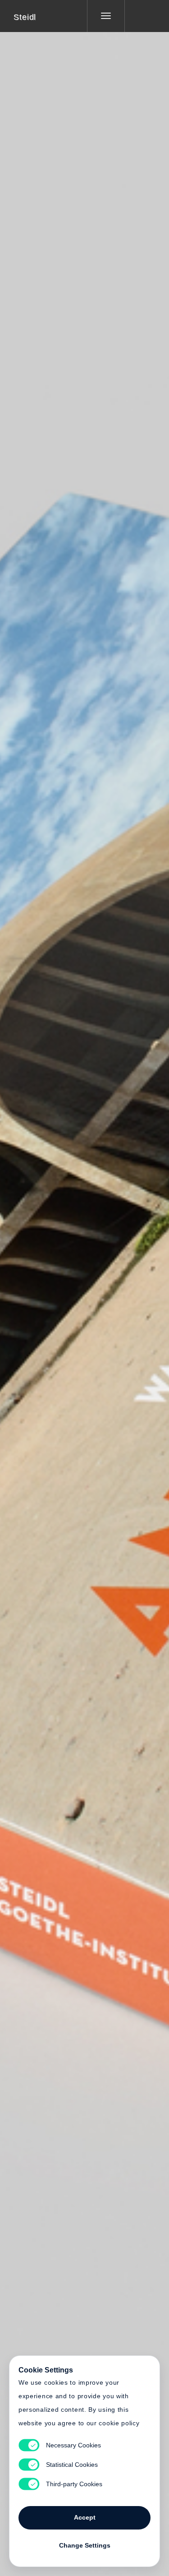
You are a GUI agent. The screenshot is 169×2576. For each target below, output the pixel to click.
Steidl (25, 17)
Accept (85, 2517)
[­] (140, 16)
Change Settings (85, 2545)
